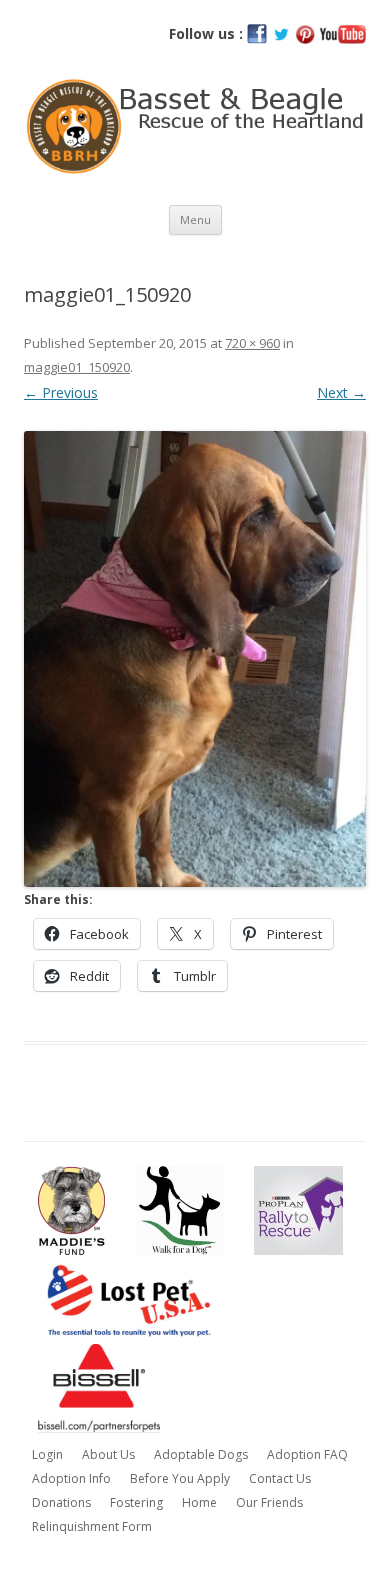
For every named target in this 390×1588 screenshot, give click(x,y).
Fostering (136, 1502)
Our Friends (269, 1502)
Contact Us (280, 1478)
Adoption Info (71, 1478)
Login (47, 1454)
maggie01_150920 (77, 367)
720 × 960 (252, 343)
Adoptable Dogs (201, 1454)
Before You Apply (180, 1478)
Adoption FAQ (307, 1454)
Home (199, 1502)
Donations (61, 1502)
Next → (341, 392)
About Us (108, 1454)
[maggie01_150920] (195, 659)
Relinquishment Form (92, 1526)
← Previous (61, 392)
